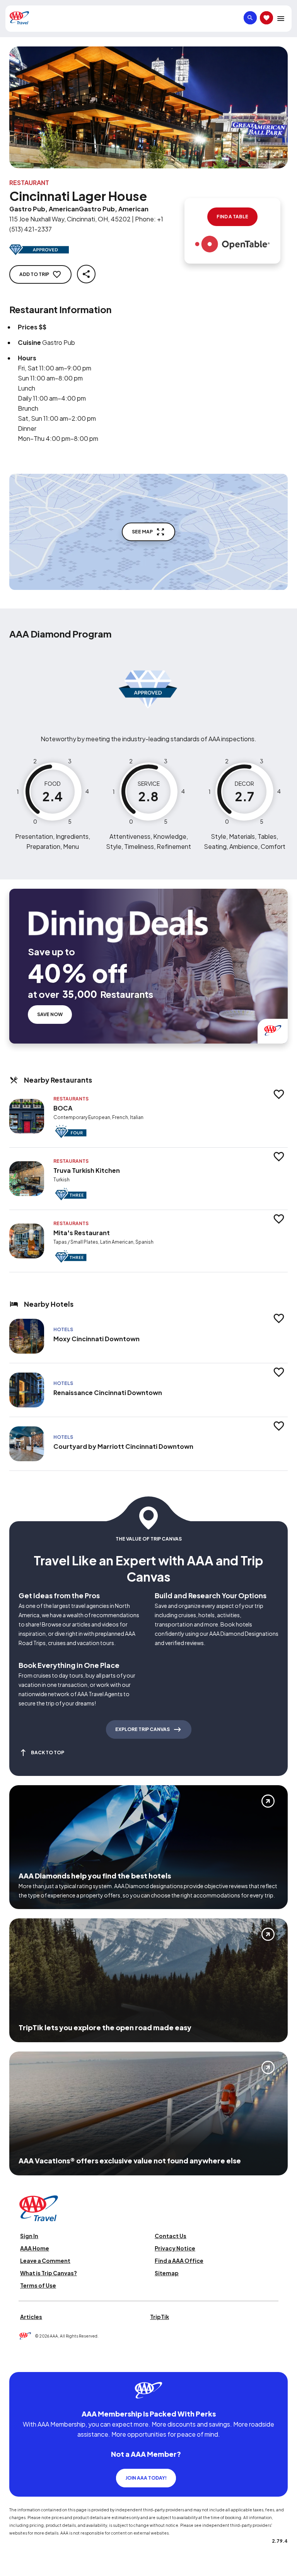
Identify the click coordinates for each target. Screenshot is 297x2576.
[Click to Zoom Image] (148, 107)
